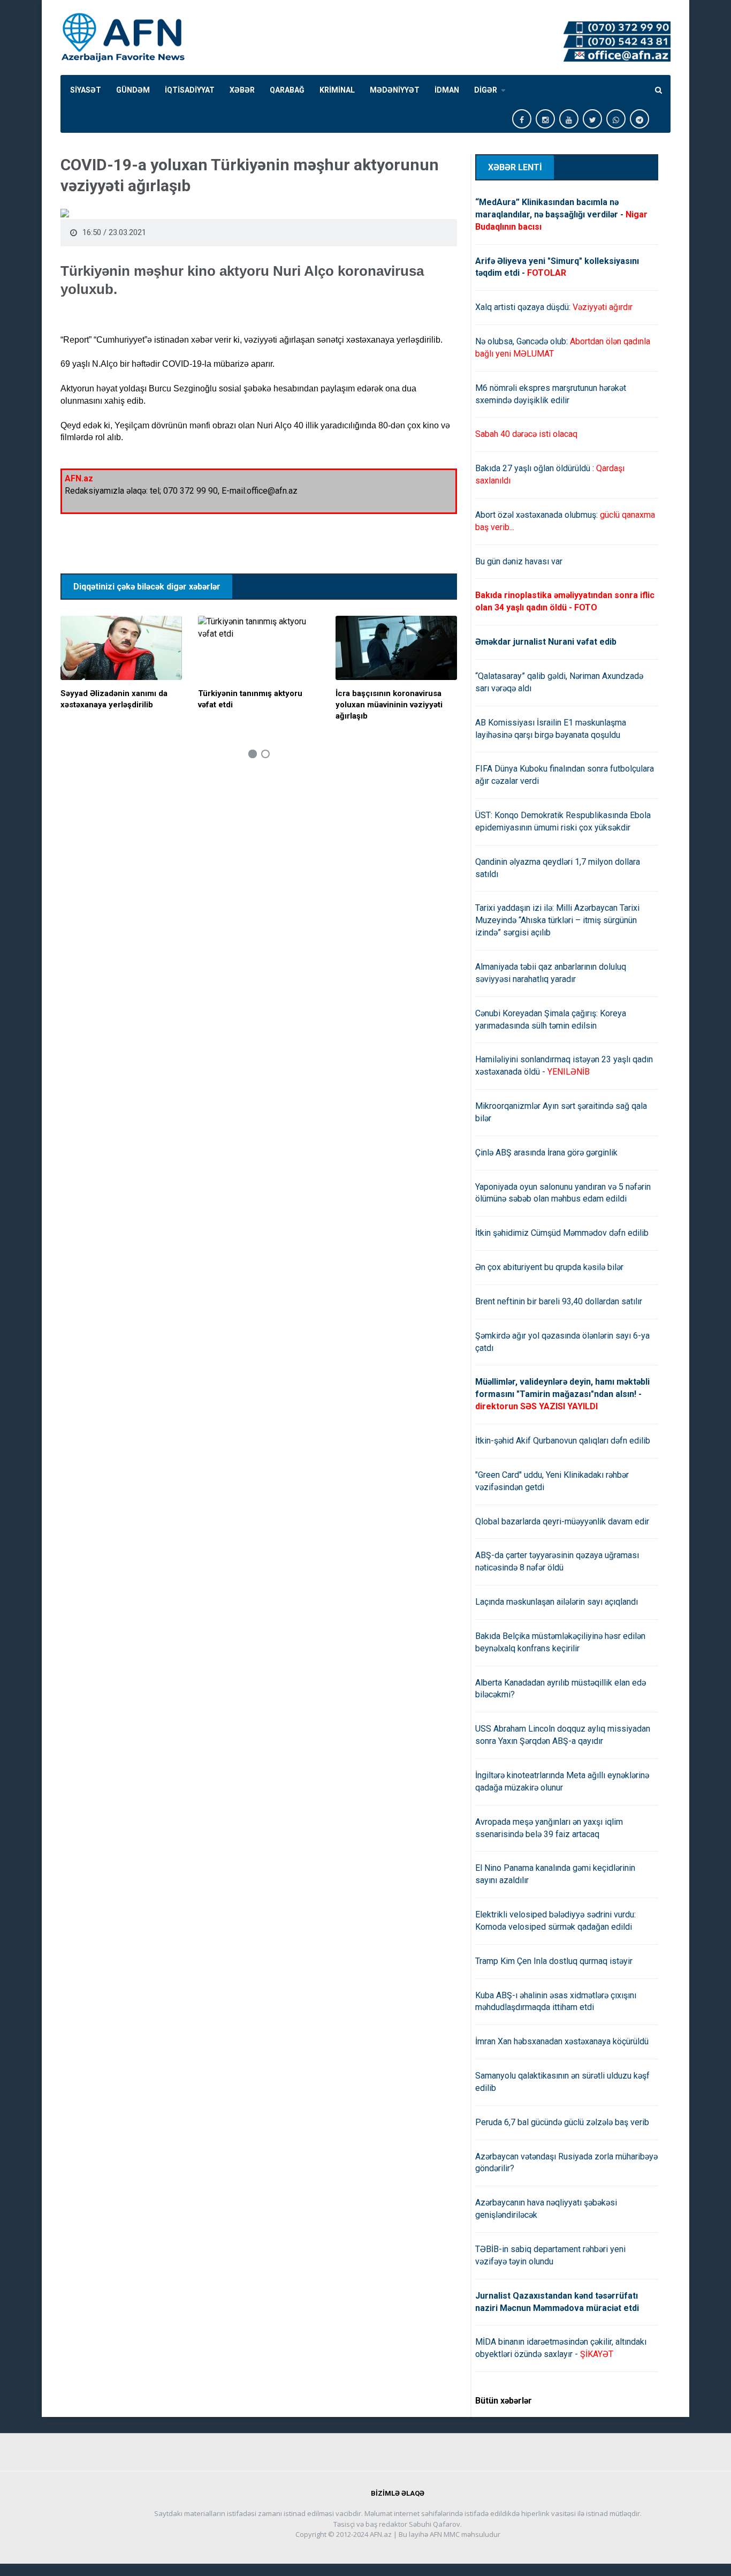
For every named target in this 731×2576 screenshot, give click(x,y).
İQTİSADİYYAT (190, 90)
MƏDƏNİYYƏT (395, 90)
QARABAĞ (287, 90)
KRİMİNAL (337, 90)
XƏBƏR (242, 90)
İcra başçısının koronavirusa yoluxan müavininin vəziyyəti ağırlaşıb (389, 705)
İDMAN (447, 90)
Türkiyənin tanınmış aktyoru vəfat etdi (250, 699)
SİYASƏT (86, 90)
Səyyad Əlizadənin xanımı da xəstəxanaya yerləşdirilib (114, 699)
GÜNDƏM (133, 90)
